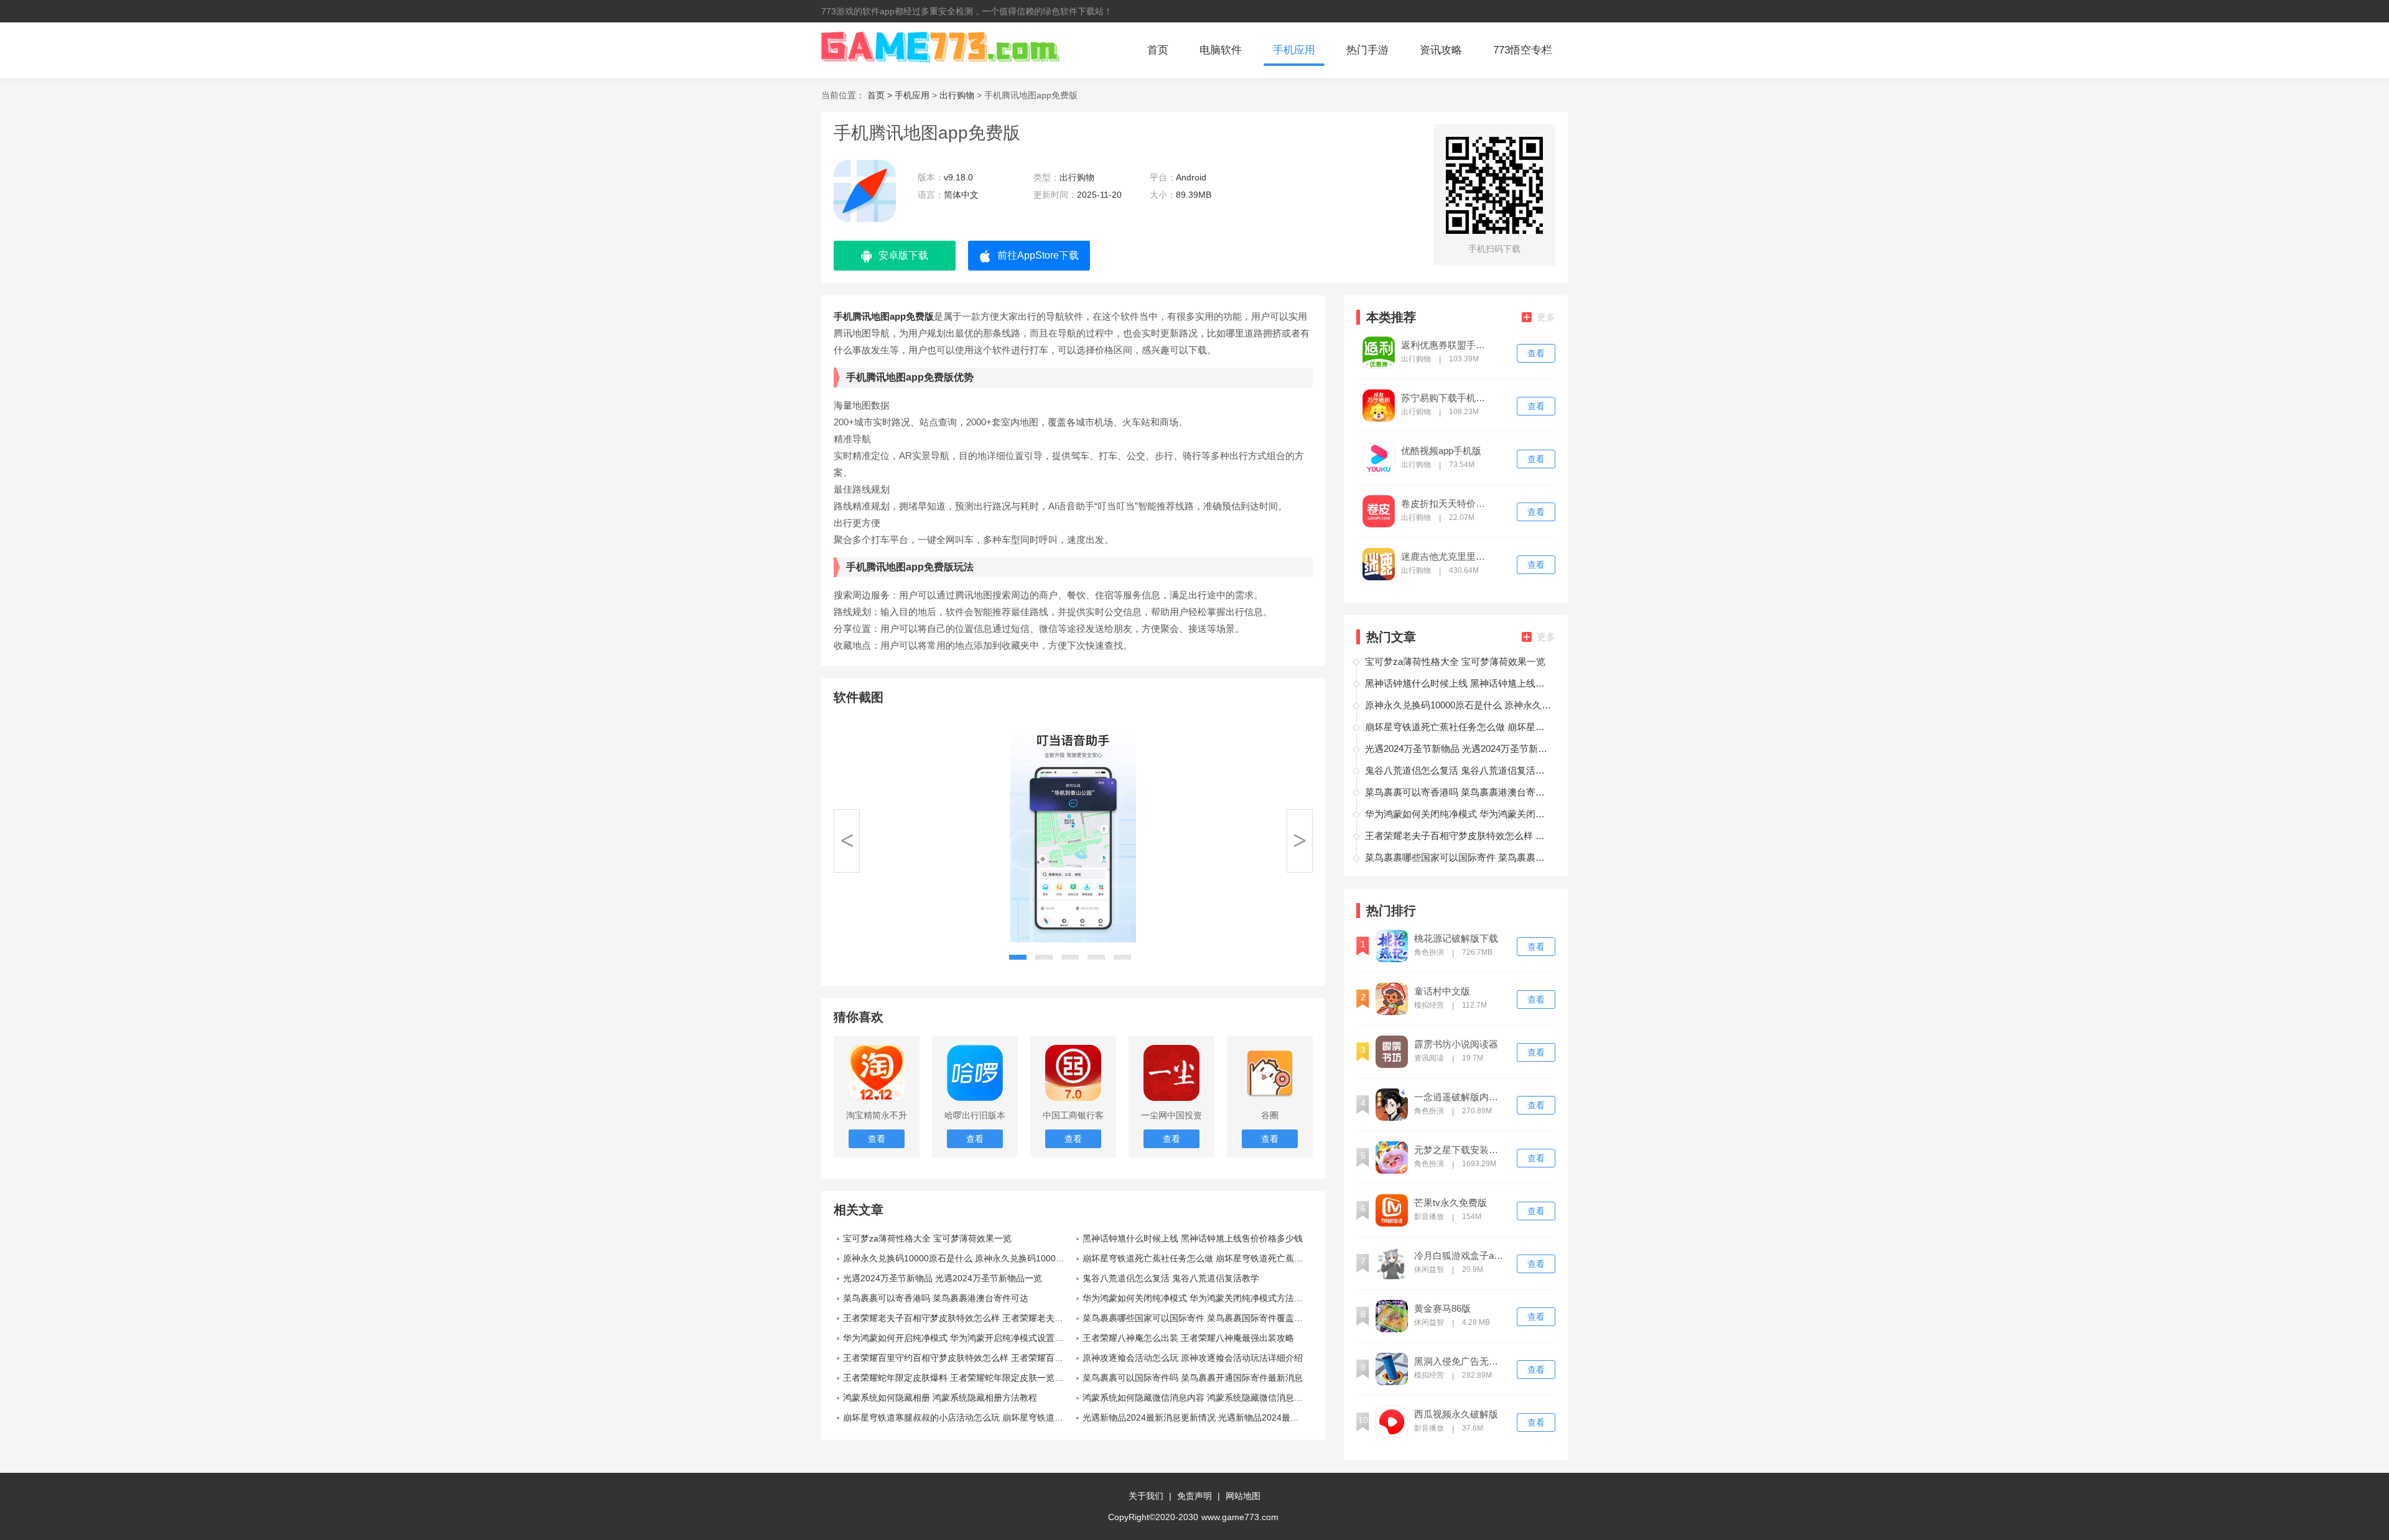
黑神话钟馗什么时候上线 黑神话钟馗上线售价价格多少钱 (1193, 1238)
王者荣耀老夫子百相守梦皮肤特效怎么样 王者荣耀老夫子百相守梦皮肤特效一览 (958, 1318)
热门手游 (1367, 50)
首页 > (881, 95)
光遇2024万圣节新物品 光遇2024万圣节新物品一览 (943, 1278)
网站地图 (1243, 1496)
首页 (1158, 50)
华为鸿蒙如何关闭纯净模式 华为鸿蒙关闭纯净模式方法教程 (1197, 1298)
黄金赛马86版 (1442, 1309)
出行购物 (957, 95)
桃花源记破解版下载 (1456, 939)
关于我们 (1146, 1496)
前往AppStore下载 (1038, 255)
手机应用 (1294, 50)
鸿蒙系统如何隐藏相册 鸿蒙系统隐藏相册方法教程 (940, 1398)
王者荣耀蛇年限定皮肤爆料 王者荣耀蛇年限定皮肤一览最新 (957, 1378)
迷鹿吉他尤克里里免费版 (1447, 557)
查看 (1536, 353)
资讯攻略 (1441, 50)
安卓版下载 (903, 255)
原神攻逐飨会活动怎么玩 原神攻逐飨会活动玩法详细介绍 (1193, 1358)
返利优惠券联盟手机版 (1447, 345)
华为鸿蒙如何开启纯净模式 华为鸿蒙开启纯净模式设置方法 (957, 1338)
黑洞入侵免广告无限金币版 (1460, 1361)
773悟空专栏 (1523, 50)
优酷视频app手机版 (1441, 451)
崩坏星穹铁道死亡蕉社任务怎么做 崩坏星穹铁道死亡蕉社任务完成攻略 (1198, 1258)
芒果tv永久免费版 (1451, 1203)
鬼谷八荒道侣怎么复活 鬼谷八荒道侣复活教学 (1171, 1278)
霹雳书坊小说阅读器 (1456, 1044)
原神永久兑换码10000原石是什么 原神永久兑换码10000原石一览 (958, 1258)
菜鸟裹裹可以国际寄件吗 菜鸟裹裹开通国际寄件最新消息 (1193, 1378)
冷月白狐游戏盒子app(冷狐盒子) (1460, 1256)
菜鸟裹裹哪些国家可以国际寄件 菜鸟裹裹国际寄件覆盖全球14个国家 (1198, 1318)
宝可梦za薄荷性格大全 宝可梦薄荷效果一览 (927, 1238)
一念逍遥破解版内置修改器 (1460, 1097)
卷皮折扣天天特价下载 (1447, 504)
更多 (1546, 317)
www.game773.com (1240, 1517)
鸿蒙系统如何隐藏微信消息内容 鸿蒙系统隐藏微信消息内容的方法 (1198, 1398)
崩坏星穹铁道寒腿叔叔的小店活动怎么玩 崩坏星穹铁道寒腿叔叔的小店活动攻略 (958, 1417)
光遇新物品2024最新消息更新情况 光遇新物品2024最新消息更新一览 (1198, 1417)
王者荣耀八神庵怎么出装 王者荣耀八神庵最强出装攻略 (1188, 1338)
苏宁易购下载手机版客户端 (1447, 398)
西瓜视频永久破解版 (1456, 1414)
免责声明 (1194, 1496)
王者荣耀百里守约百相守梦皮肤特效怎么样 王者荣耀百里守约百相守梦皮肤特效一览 (958, 1358)
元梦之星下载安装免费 (1460, 1150)
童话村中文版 (1442, 991)
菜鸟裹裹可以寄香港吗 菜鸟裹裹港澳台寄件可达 (936, 1298)
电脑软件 (1221, 50)
